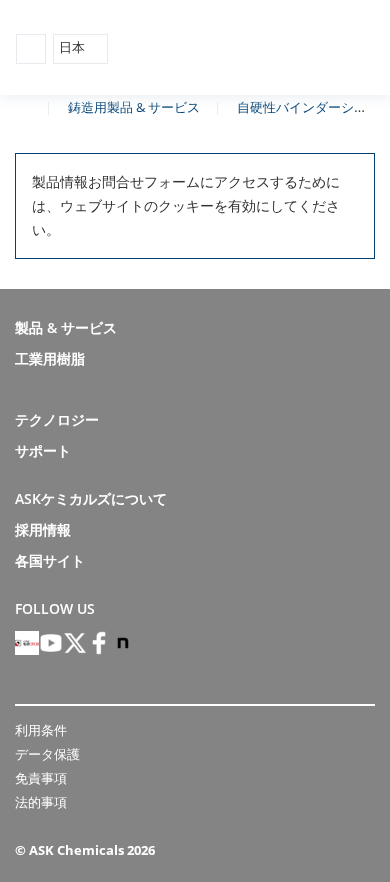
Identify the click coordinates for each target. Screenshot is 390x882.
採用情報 (43, 529)
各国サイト (50, 560)
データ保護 (47, 754)
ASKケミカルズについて (91, 498)
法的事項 (41, 802)
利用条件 (41, 730)
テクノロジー (57, 419)
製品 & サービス (66, 327)
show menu (31, 49)
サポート (43, 450)
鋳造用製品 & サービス (134, 107)
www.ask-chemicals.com (23, 106)
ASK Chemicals (281, 48)
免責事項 (41, 778)
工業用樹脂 (50, 358)
